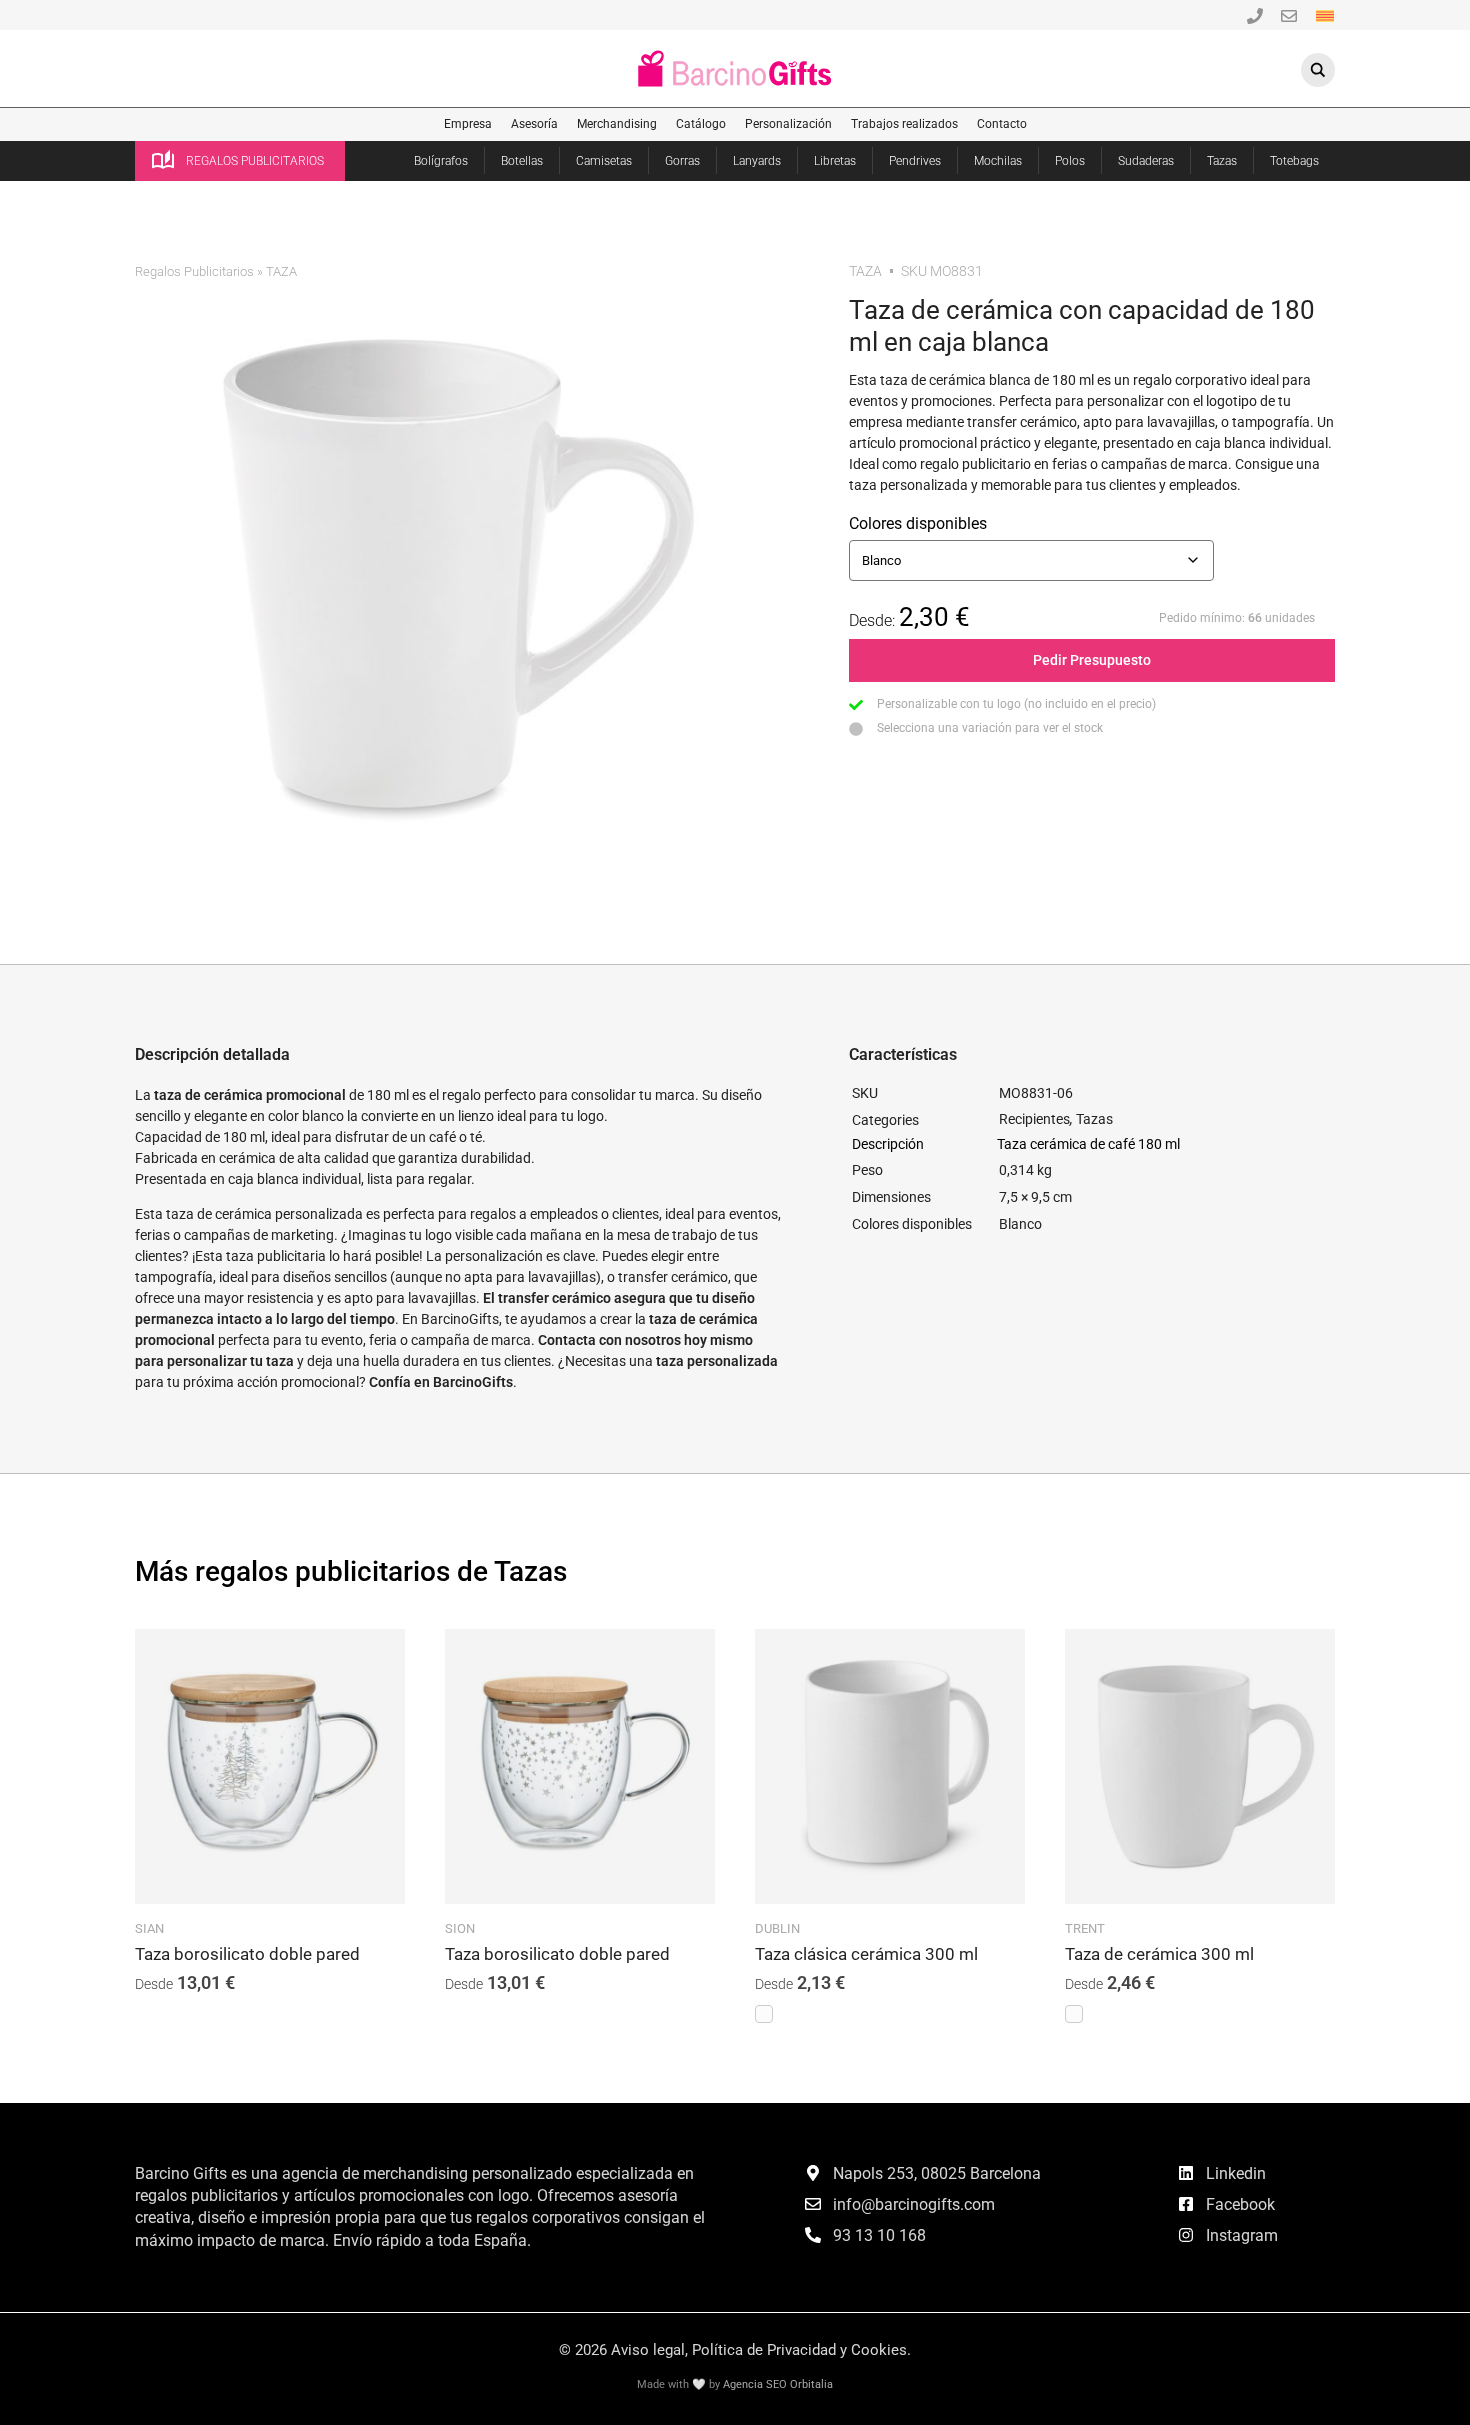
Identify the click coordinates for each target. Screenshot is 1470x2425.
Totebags (1294, 161)
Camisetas (604, 161)
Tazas (1222, 161)
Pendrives (915, 161)
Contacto (1002, 124)
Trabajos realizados (904, 124)
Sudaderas (1146, 161)
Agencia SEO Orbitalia (778, 2384)
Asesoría (534, 124)
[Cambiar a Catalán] (1325, 14)
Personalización (788, 124)
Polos (1070, 161)
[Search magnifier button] (1318, 70)
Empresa (468, 124)
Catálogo (701, 124)
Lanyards (757, 161)
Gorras (682, 161)
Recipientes (1034, 1119)
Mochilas (998, 161)
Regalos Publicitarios (194, 271)
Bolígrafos (441, 161)
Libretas (835, 161)
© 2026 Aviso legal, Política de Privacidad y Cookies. (735, 2350)
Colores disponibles (918, 523)
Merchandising (617, 124)
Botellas (522, 161)
